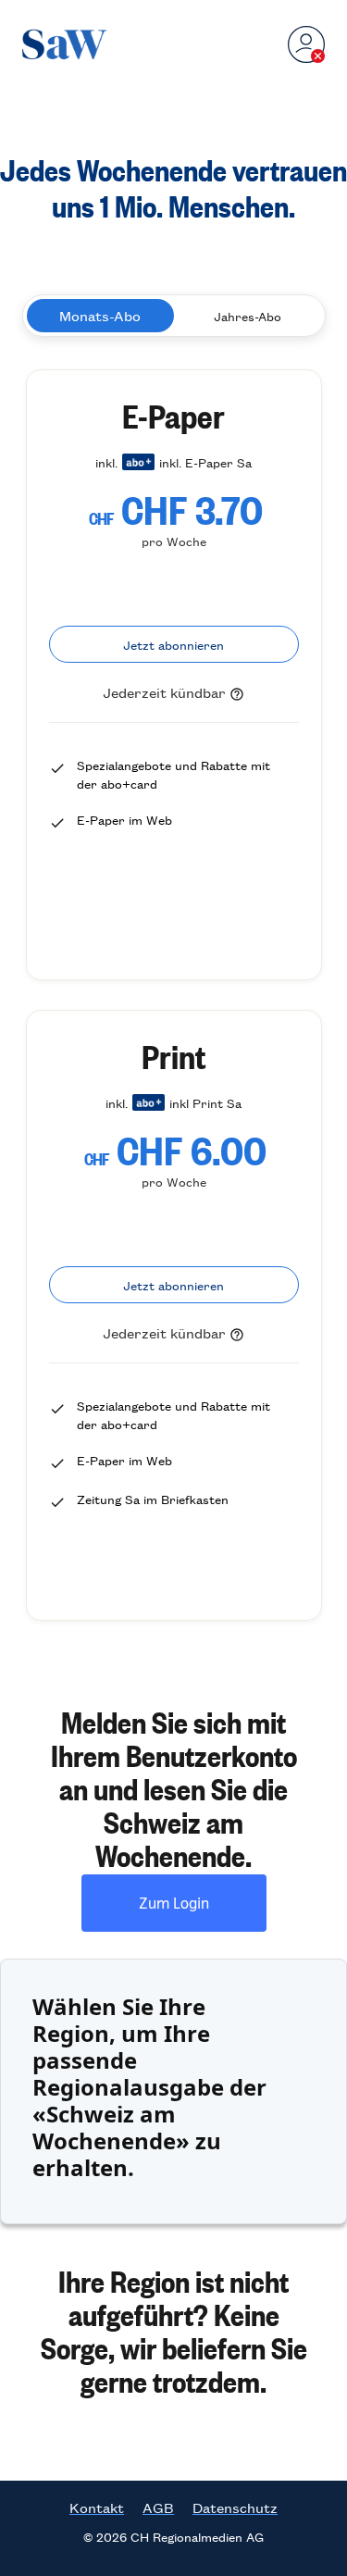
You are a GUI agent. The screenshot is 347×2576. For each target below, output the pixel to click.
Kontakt (97, 2508)
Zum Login (174, 1903)
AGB (158, 2508)
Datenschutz (235, 2508)
